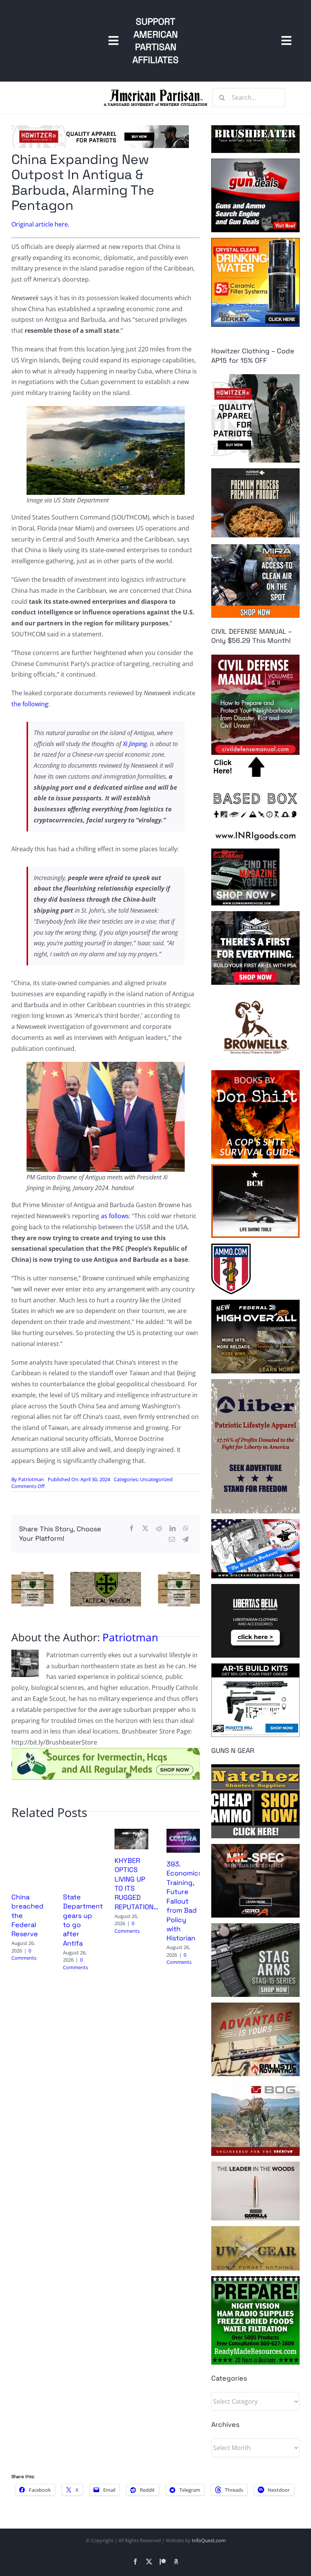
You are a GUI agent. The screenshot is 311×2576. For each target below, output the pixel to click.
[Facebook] (132, 1528)
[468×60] (100, 128)
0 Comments (24, 1954)
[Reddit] (159, 1528)
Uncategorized (156, 1479)
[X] (145, 1528)
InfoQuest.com (209, 2540)
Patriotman (31, 1479)
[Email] (172, 1539)
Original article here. (40, 224)
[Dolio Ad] (106, 1575)
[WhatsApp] (186, 1528)
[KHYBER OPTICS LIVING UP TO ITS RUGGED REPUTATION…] (131, 1833)
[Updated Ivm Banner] (106, 1751)
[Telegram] (185, 1539)
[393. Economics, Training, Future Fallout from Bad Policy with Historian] (183, 1833)
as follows (115, 1216)
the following (30, 704)
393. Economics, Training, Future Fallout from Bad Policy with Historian (185, 1901)
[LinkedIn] (173, 1528)
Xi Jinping (135, 744)
